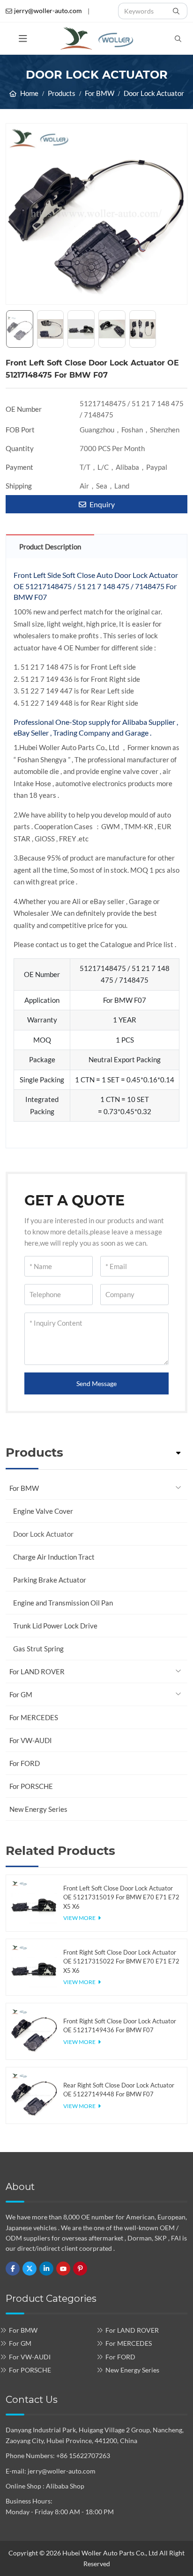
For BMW (24, 1488)
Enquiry (101, 504)
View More (79, 1918)
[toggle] (23, 39)
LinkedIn (46, 2269)
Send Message (96, 1383)
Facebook (13, 2269)
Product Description (50, 547)
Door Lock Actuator (43, 1534)
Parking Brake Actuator (50, 1580)
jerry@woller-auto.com (48, 11)
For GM (21, 1694)
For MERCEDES (34, 1717)
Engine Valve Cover (43, 1511)
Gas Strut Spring (38, 1649)
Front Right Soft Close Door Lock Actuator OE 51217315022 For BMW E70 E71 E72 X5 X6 (121, 1961)
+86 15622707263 (83, 2456)
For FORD (25, 1763)
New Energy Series (38, 1809)
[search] (177, 11)
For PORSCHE (31, 1786)
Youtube (63, 2269)
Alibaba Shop (65, 2486)
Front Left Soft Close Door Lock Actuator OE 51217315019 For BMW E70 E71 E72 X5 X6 (121, 1897)
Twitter (30, 2269)
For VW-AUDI (31, 1740)
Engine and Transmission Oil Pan (63, 1603)
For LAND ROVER (37, 1671)
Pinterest (80, 2269)
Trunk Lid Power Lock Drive (55, 1626)
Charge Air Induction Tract (54, 1557)
